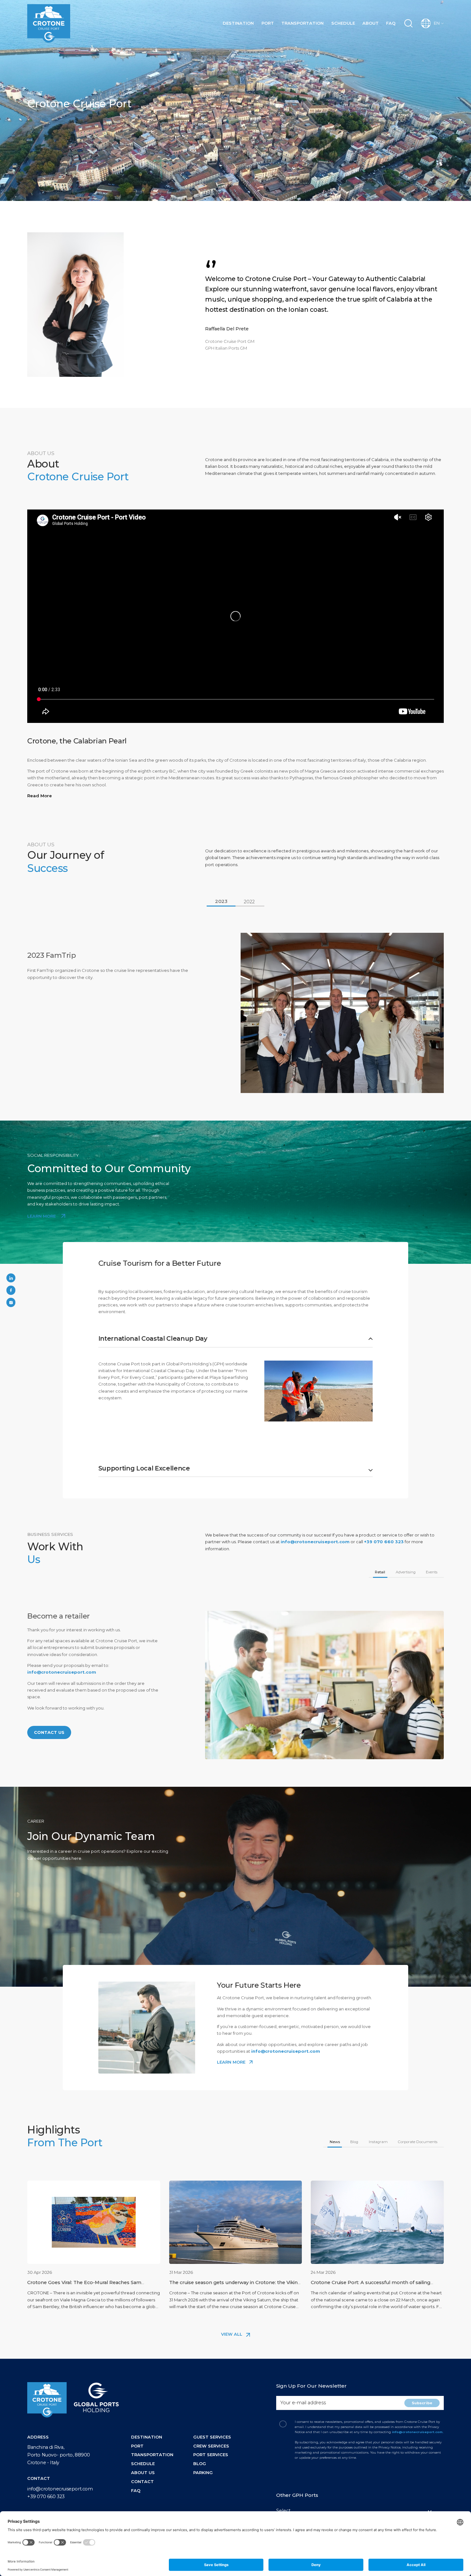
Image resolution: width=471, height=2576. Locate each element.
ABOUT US (143, 2472)
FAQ (391, 23)
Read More (40, 796)
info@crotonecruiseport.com (315, 1542)
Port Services (211, 2455)
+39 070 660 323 (384, 1542)
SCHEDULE (143, 2464)
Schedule (343, 23)
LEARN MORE (42, 1216)
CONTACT (142, 2481)
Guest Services (212, 2437)
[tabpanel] (235, 1013)
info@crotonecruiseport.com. (418, 2432)
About (371, 23)
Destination (238, 23)
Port (268, 23)
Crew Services (211, 2446)
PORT (137, 2446)
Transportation (302, 23)
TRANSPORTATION (152, 2455)
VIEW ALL (232, 2334)
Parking (203, 2472)
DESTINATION (147, 2437)
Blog (200, 2464)
